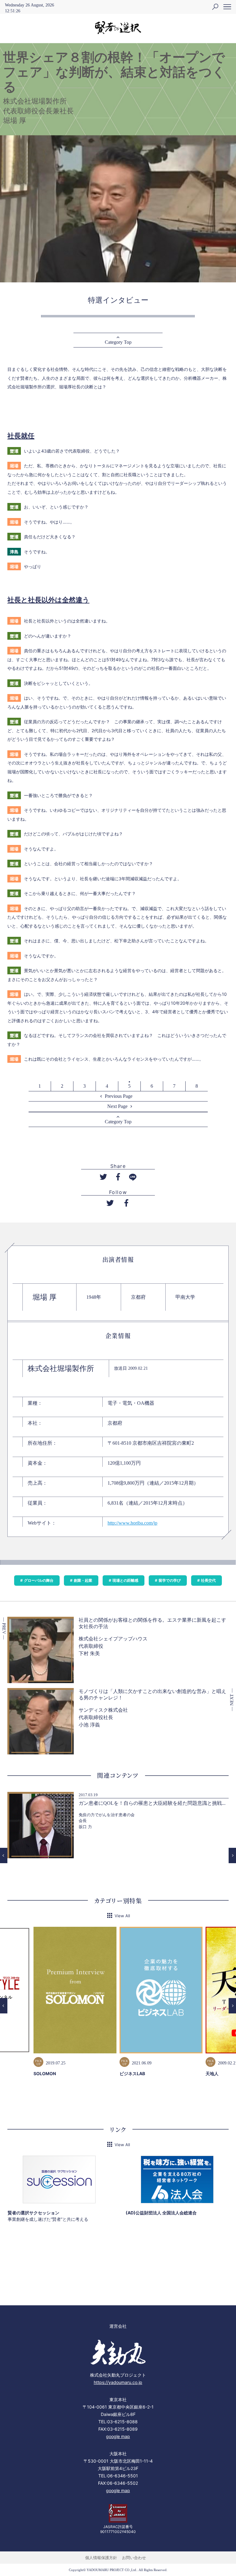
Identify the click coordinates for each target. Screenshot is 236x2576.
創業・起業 (83, 1580)
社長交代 (208, 1580)
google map (118, 2436)
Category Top (118, 342)
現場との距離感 (125, 1580)
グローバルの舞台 (39, 1580)
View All (122, 1916)
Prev (4, 1855)
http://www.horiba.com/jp (132, 1523)
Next (232, 1855)
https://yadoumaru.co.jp (118, 2382)
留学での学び (170, 1580)
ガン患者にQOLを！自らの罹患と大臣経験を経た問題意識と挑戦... (152, 1803)
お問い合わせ (134, 2558)
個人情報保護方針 (101, 2558)
